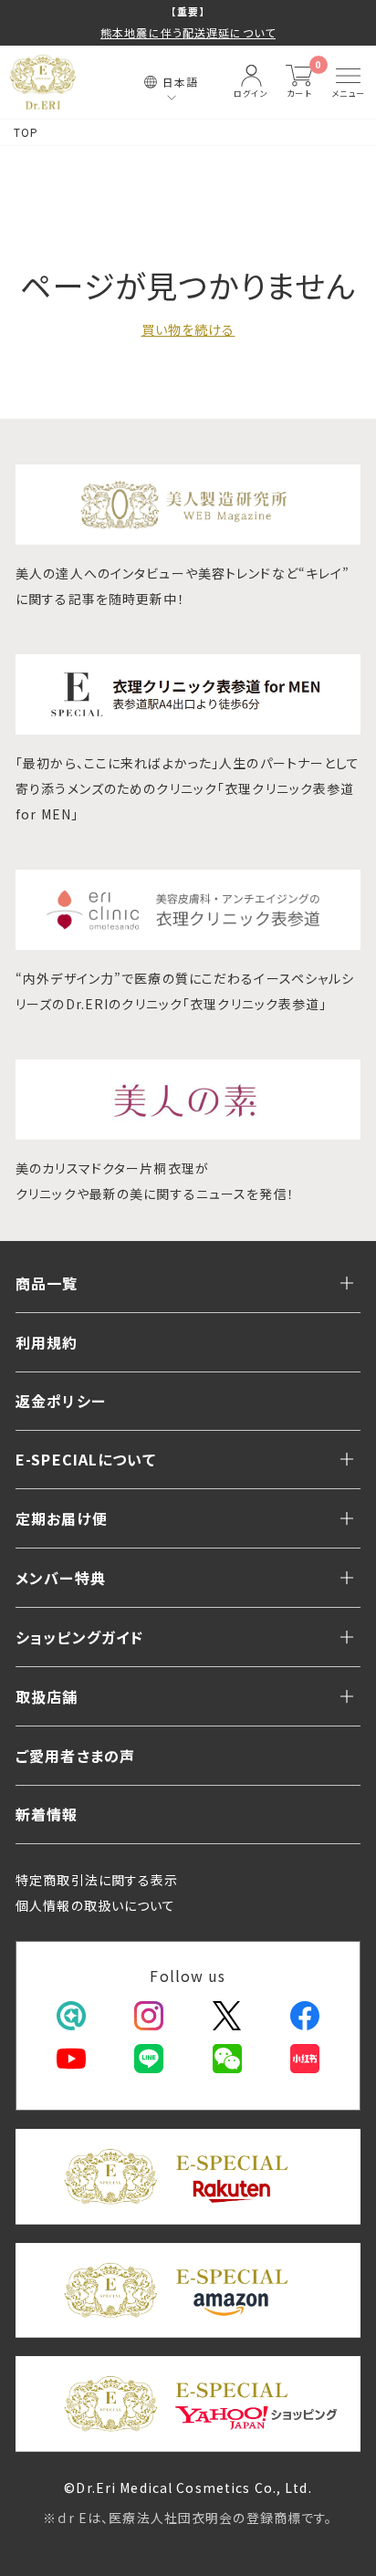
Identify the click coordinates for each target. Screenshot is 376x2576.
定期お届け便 (62, 1518)
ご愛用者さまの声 (75, 1756)
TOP (26, 132)
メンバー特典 (61, 1578)
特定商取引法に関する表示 (97, 1880)
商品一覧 (47, 1283)
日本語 (180, 82)
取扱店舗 (47, 1696)
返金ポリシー (61, 1401)
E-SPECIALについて (86, 1459)
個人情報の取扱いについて (96, 1905)
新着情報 (47, 1814)
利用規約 (47, 1342)
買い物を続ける (188, 329)
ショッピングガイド (79, 1637)
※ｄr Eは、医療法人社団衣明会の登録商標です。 (188, 2518)
